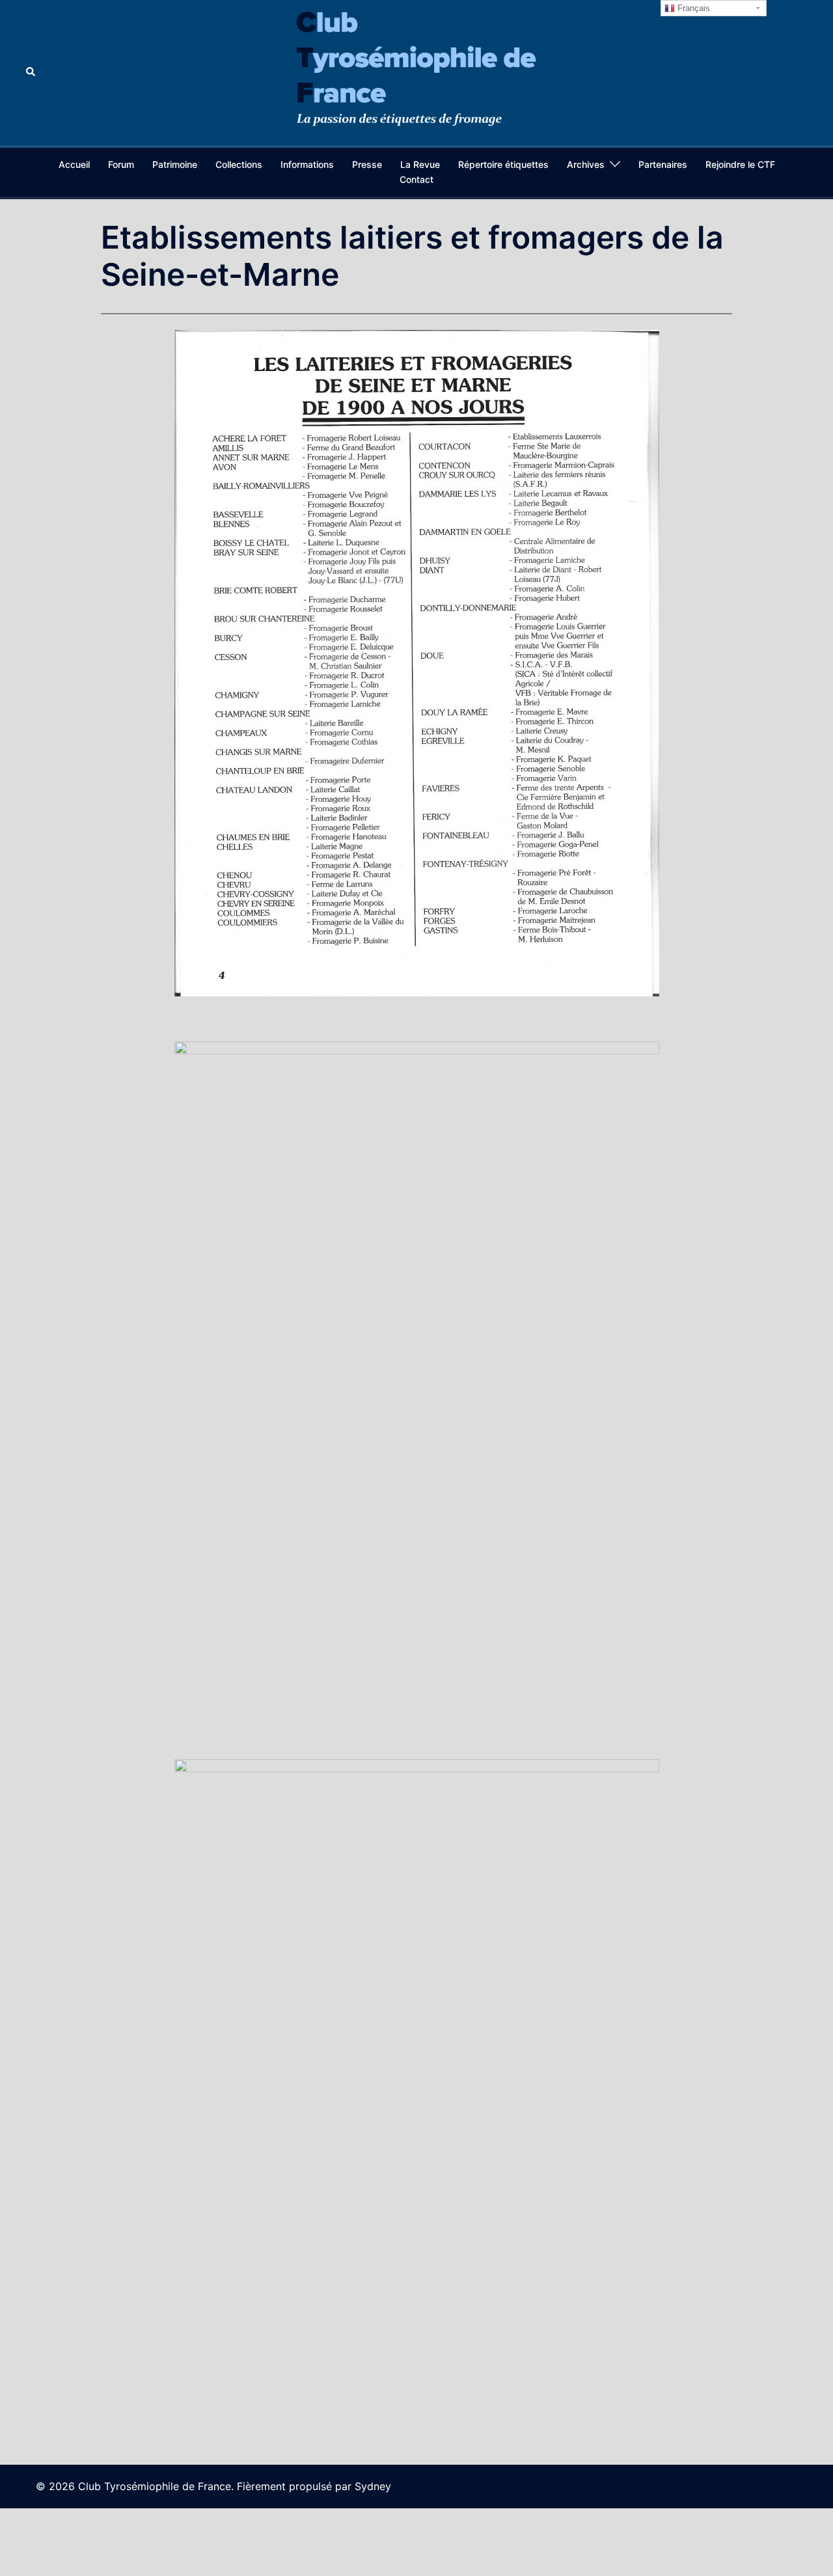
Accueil (74, 164)
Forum (121, 164)
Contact (416, 179)
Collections (239, 164)
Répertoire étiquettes (503, 164)
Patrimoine (175, 164)
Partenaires (663, 164)
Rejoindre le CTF (740, 164)
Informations (307, 164)
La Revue (420, 164)
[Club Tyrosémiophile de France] (416, 72)
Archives (586, 164)
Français (692, 8)
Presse (367, 164)
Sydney (373, 2486)
